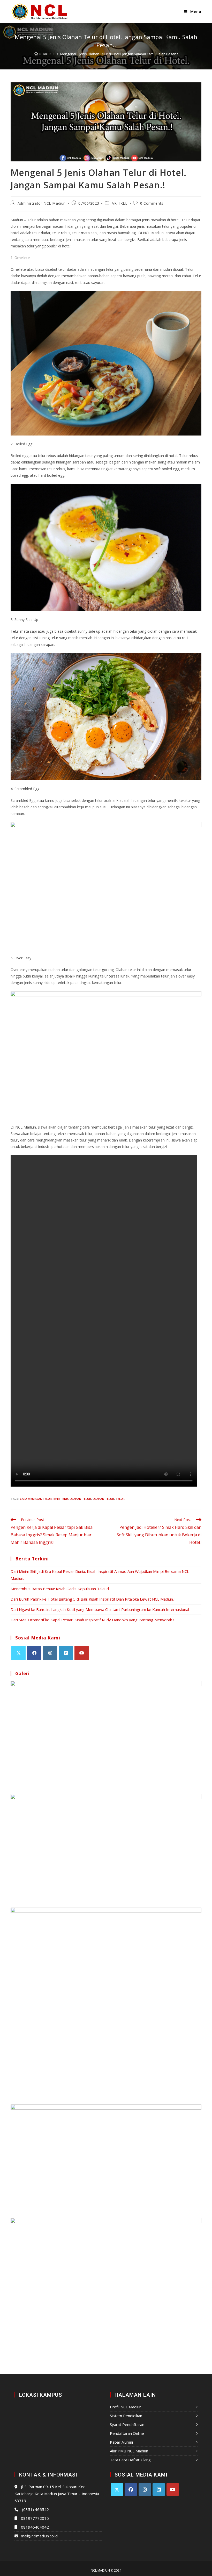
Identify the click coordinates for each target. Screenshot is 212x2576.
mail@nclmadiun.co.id (39, 2536)
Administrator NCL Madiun (42, 203)
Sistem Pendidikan (126, 2416)
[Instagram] (50, 1653)
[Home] (36, 54)
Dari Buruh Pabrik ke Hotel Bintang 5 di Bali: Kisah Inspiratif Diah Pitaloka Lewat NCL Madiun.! (93, 1599)
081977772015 (35, 2518)
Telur (120, 1499)
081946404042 (35, 2527)
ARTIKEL (119, 203)
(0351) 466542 (35, 2509)
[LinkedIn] (66, 1653)
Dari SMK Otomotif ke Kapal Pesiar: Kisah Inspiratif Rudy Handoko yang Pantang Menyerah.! (92, 1620)
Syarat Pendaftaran (127, 2424)
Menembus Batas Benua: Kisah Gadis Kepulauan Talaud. (60, 1589)
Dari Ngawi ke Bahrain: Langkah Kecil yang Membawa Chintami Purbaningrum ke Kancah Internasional (100, 1609)
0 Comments (152, 203)
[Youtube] (82, 1653)
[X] (18, 1653)
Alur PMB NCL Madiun (129, 2451)
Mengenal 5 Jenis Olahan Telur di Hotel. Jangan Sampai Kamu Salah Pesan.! (119, 54)
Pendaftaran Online (127, 2433)
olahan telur (103, 1499)
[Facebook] (34, 1653)
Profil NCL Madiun (126, 2407)
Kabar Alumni (121, 2442)
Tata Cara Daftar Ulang (130, 2460)
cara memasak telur (36, 1499)
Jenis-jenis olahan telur (72, 1499)
